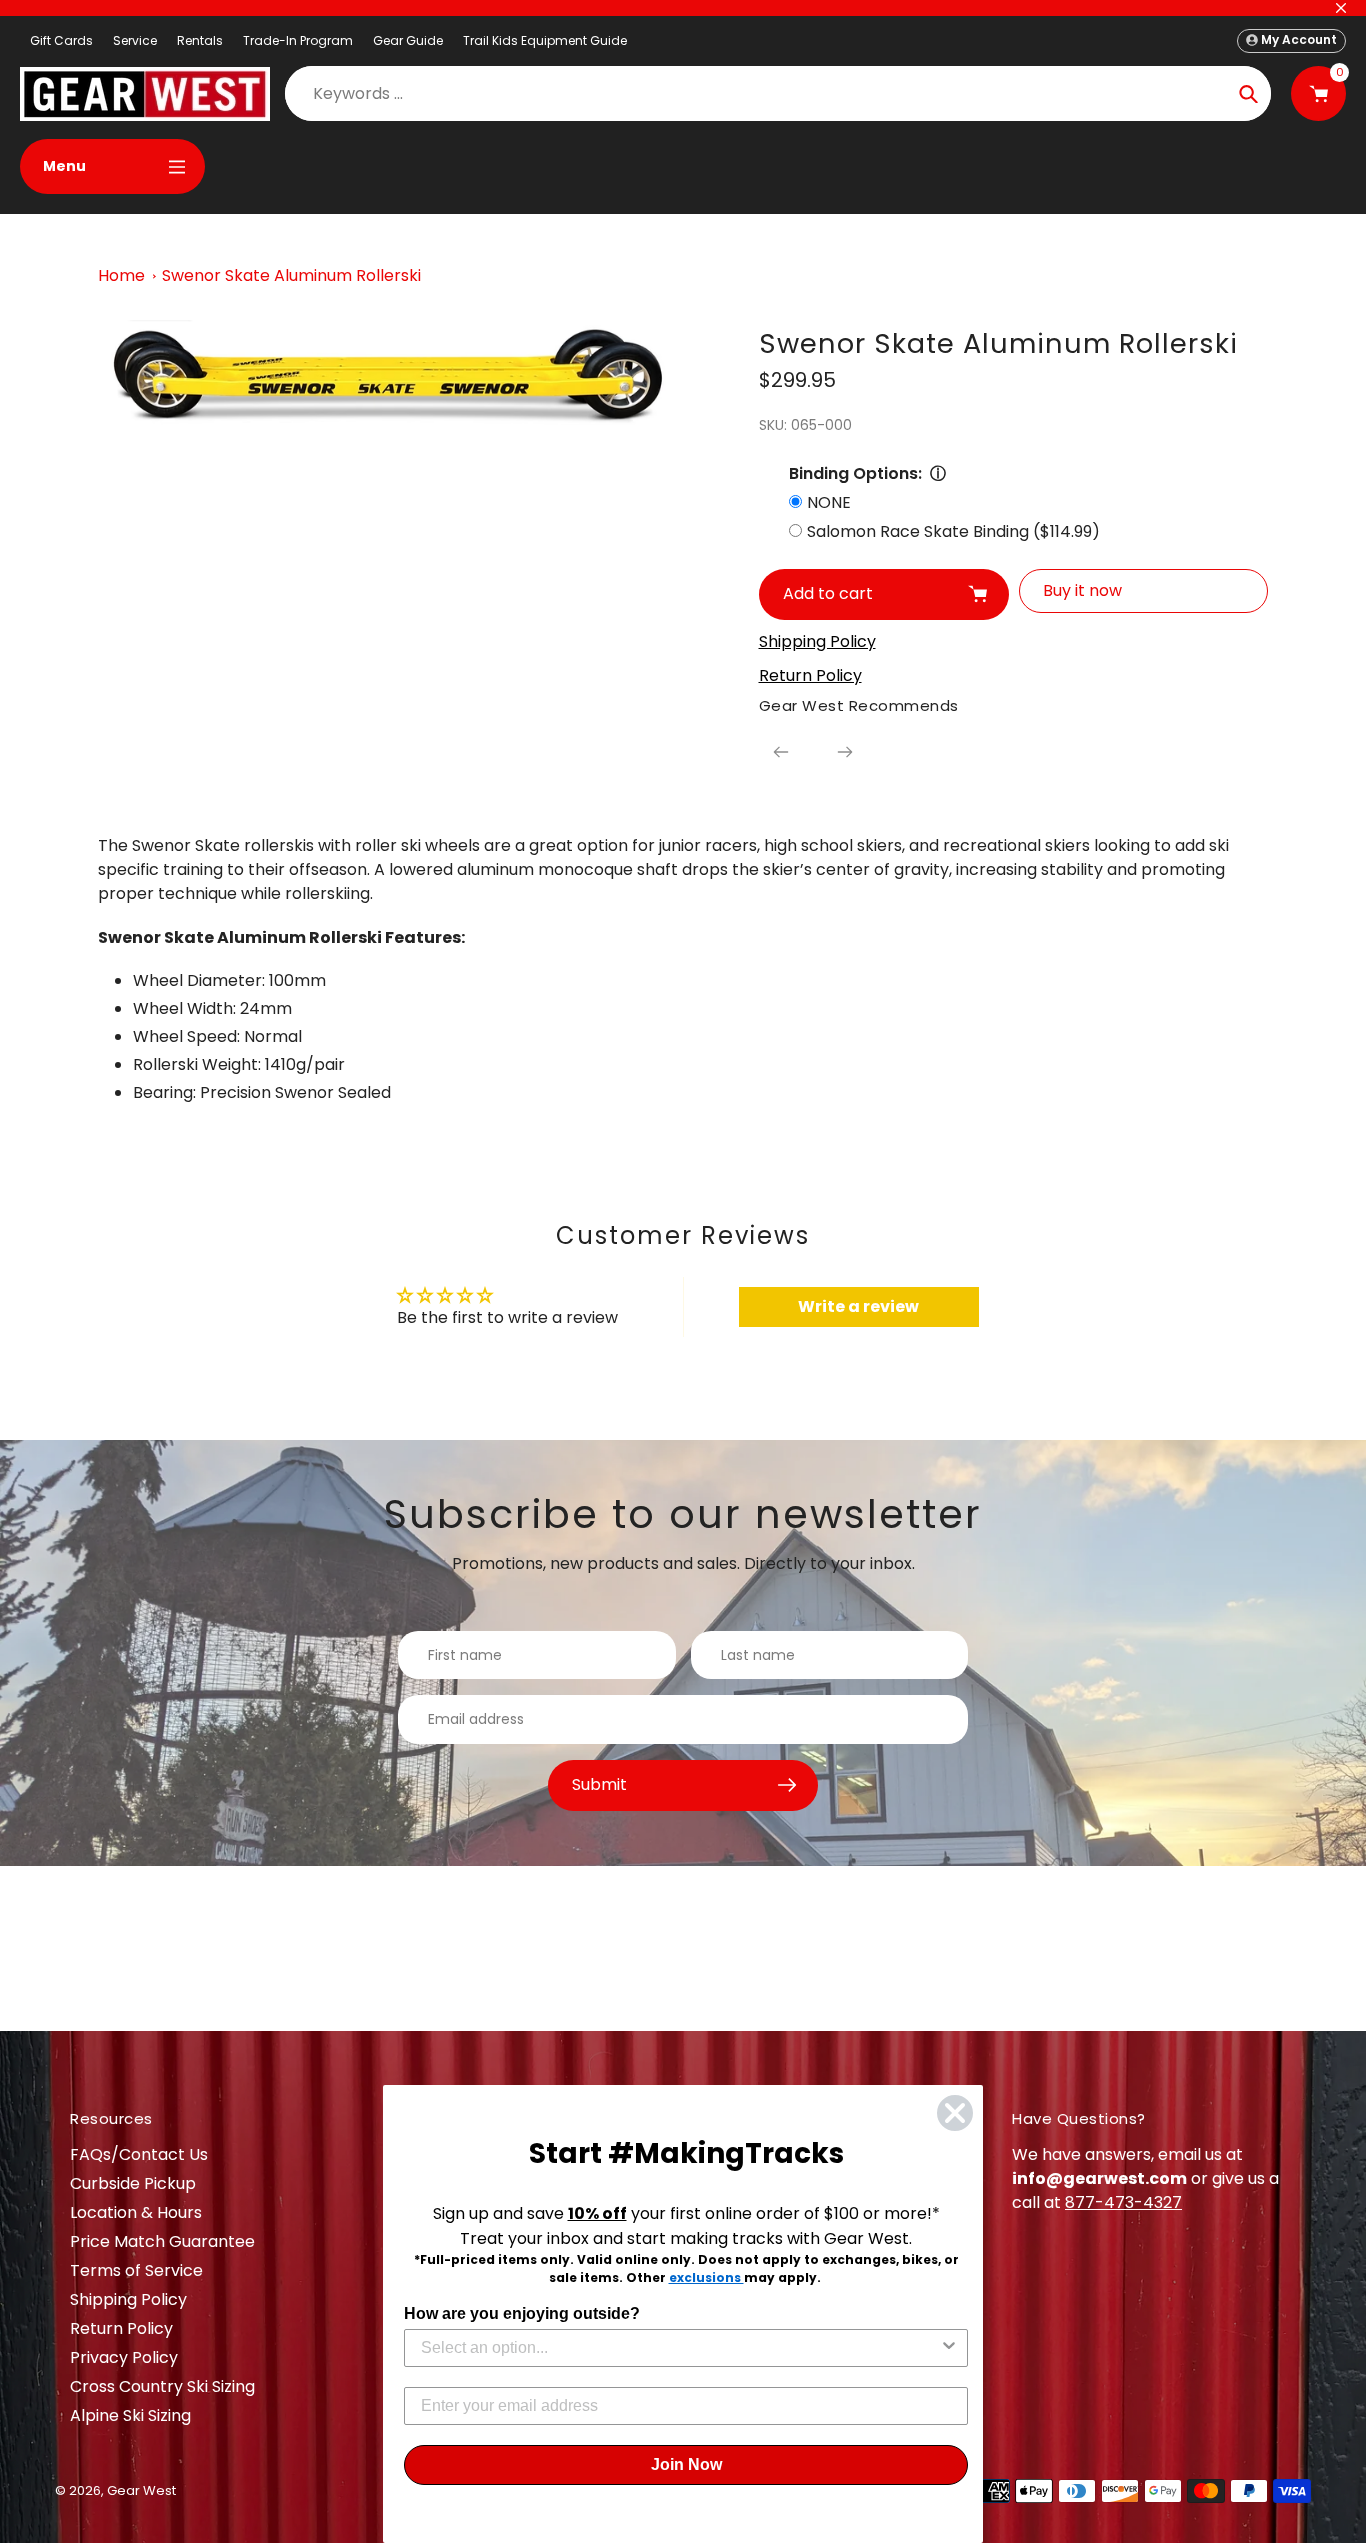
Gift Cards (61, 40)
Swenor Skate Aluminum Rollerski (291, 275)
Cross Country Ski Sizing (162, 2386)
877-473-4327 (1123, 2202)
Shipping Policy (128, 2299)
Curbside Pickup (133, 2183)
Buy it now (1082, 590)
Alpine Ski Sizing (130, 2415)
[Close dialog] (955, 2113)
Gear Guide (408, 40)
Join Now (686, 2464)
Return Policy (121, 2328)
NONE (829, 502)
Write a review (858, 1306)
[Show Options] (949, 2348)
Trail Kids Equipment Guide (545, 40)
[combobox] (680, 2348)
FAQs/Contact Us (139, 2154)
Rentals (200, 40)
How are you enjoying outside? (522, 2313)
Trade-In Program (298, 40)
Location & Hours (136, 2212)
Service (135, 40)
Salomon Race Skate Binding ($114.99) (953, 531)
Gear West (141, 2490)
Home (121, 275)
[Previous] (781, 752)
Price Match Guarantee (162, 2241)
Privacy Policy (124, 2357)
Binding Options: (855, 473)
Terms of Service (136, 2270)
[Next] (845, 752)
